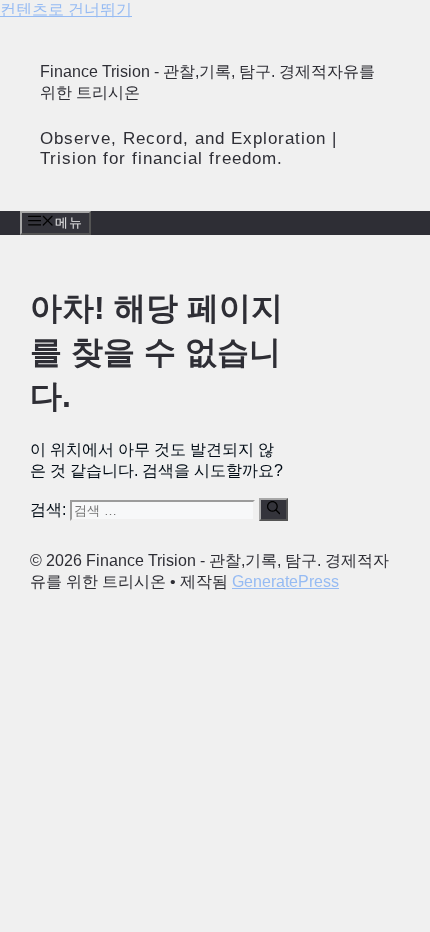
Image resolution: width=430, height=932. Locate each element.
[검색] (273, 509)
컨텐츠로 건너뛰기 (66, 9)
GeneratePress (285, 581)
